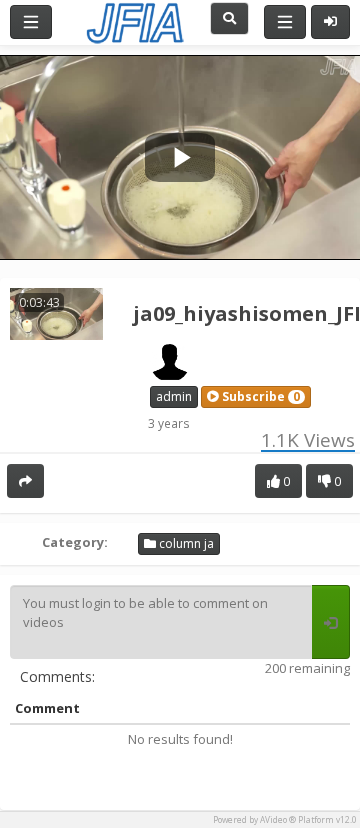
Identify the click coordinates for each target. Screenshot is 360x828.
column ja (185, 543)
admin (174, 396)
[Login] (330, 22)
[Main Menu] (31, 22)
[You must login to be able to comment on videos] (331, 622)
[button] (256, 397)
